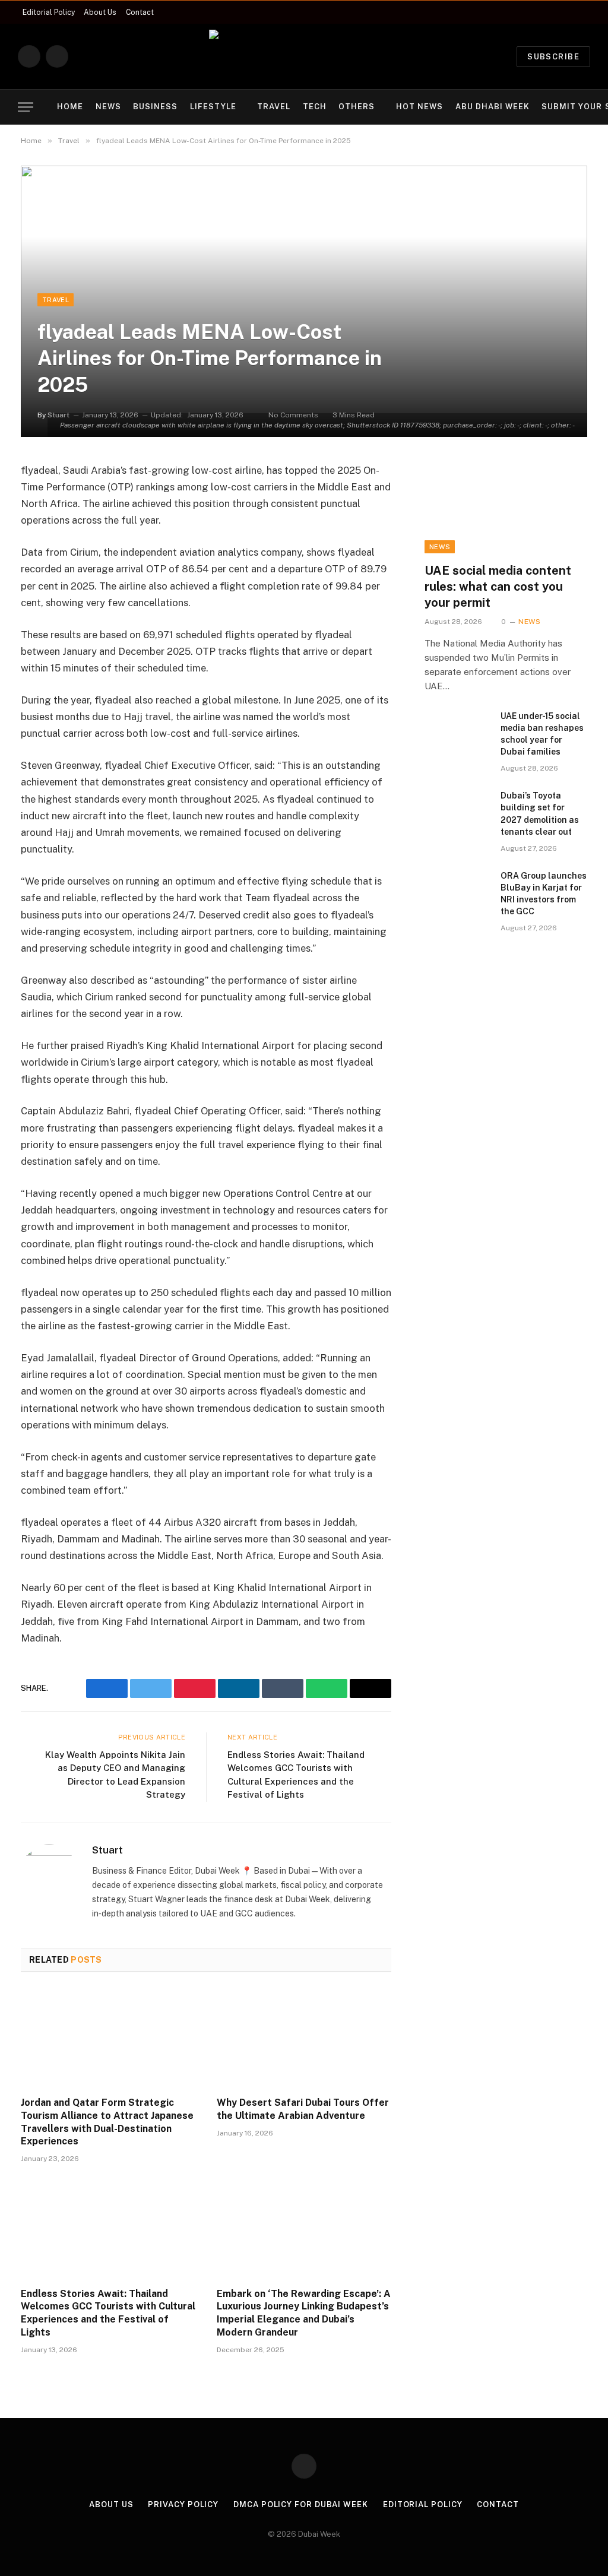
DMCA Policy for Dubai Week (301, 2504)
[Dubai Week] (304, 56)
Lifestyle (213, 107)
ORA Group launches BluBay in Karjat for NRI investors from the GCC (544, 893)
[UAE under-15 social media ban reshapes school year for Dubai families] (457, 731)
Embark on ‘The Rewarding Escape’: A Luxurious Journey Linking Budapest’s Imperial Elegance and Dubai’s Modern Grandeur (304, 2313)
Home (70, 107)
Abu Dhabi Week (493, 107)
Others (357, 107)
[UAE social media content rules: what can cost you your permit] (506, 508)
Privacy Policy (183, 2504)
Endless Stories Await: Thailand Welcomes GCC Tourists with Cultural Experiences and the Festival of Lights (108, 2313)
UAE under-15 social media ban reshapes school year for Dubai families (542, 734)
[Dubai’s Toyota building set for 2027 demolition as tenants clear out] (457, 811)
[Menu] (26, 107)
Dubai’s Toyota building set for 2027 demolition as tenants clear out (540, 813)
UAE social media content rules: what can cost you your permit (498, 587)
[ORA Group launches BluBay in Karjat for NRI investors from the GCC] (457, 891)
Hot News (419, 107)
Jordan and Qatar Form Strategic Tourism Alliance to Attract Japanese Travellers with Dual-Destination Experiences (107, 2122)
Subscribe (553, 57)
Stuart (107, 1850)
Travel (274, 107)
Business (155, 107)
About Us (100, 12)
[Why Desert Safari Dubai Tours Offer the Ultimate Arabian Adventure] (304, 2038)
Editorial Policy (49, 12)
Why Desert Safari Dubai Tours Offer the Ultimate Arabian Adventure (303, 2109)
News (108, 107)
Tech (315, 107)
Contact (140, 12)
